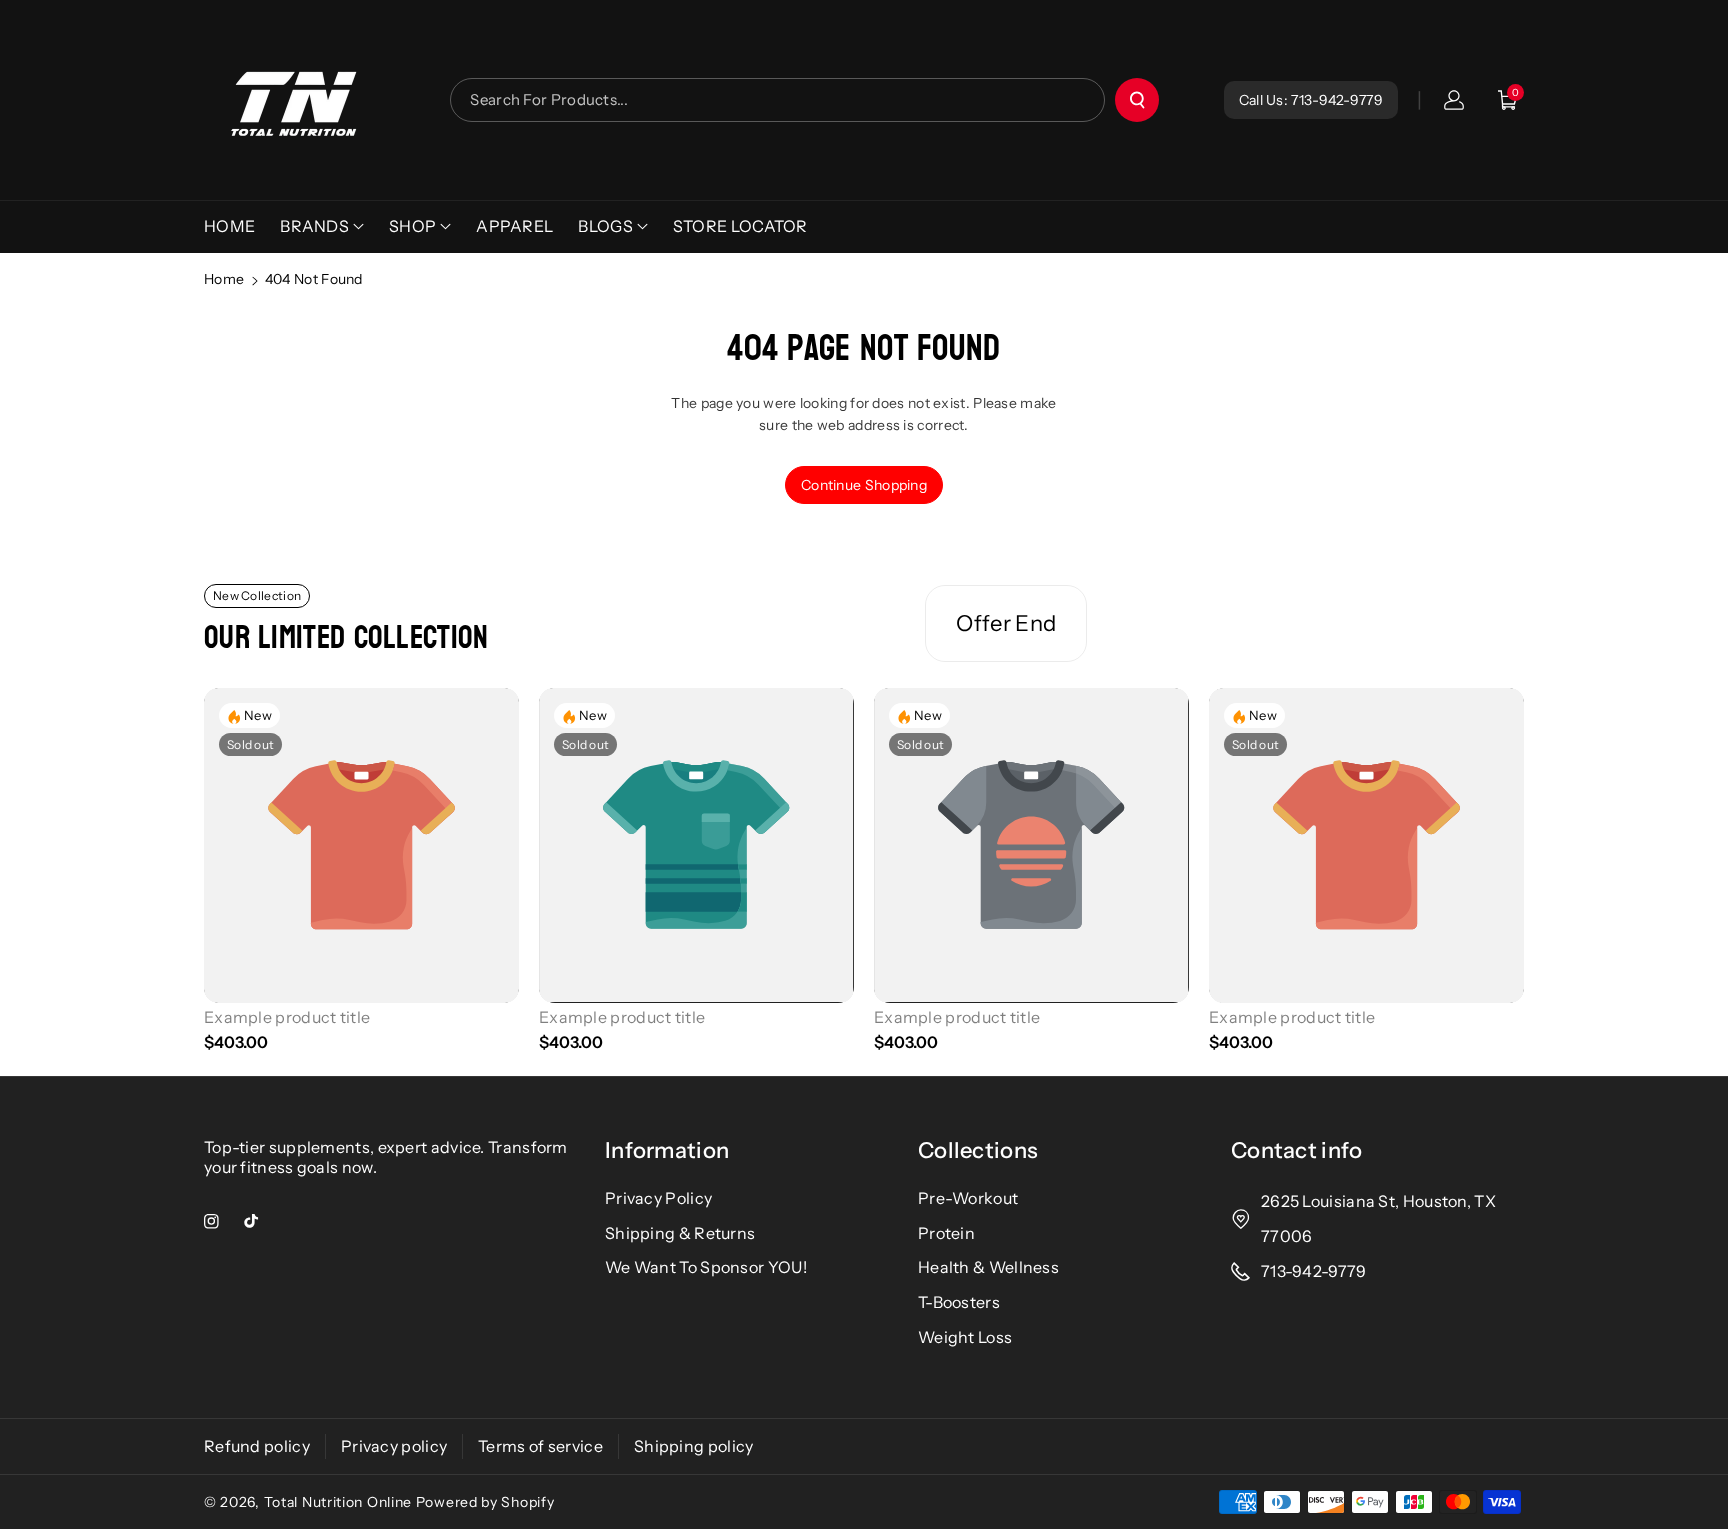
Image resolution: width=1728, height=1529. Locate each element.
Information (667, 1150)
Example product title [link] (287, 1017)
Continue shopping (864, 485)
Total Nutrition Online (338, 1502)
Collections (978, 1150)
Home (224, 279)
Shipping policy (694, 1446)
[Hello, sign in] (1454, 100)
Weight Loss (965, 1337)
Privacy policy (394, 1446)
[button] (1508, 100)
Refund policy (257, 1446)
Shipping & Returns (680, 1233)
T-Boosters (959, 1302)
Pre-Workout (968, 1198)
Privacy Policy (658, 1198)
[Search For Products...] (1137, 100)
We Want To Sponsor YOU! (706, 1267)
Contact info (1297, 1150)
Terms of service (540, 1446)
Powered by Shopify (485, 1502)
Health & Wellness (988, 1267)
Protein (946, 1233)
